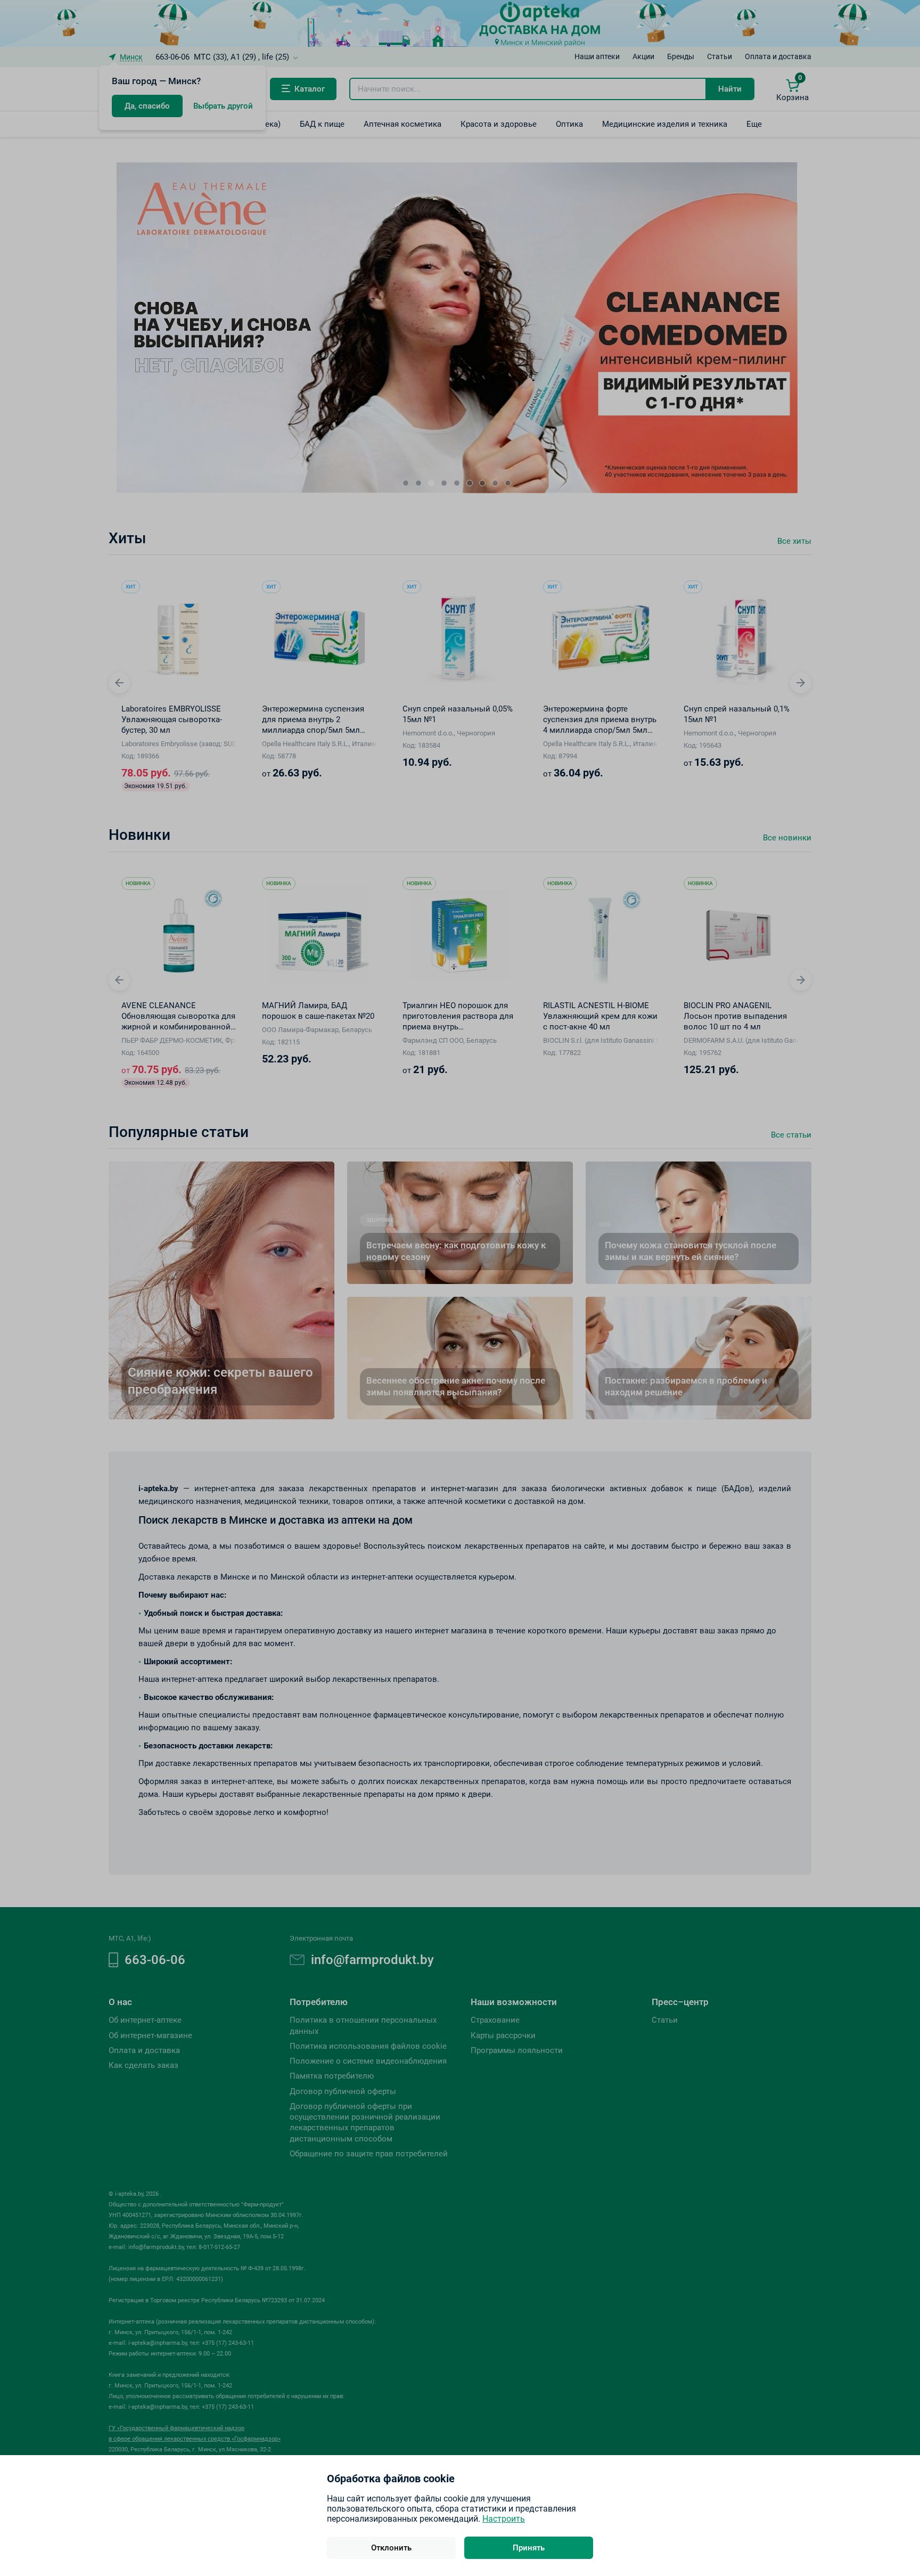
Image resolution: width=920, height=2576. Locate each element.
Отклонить (391, 2548)
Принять (529, 2548)
